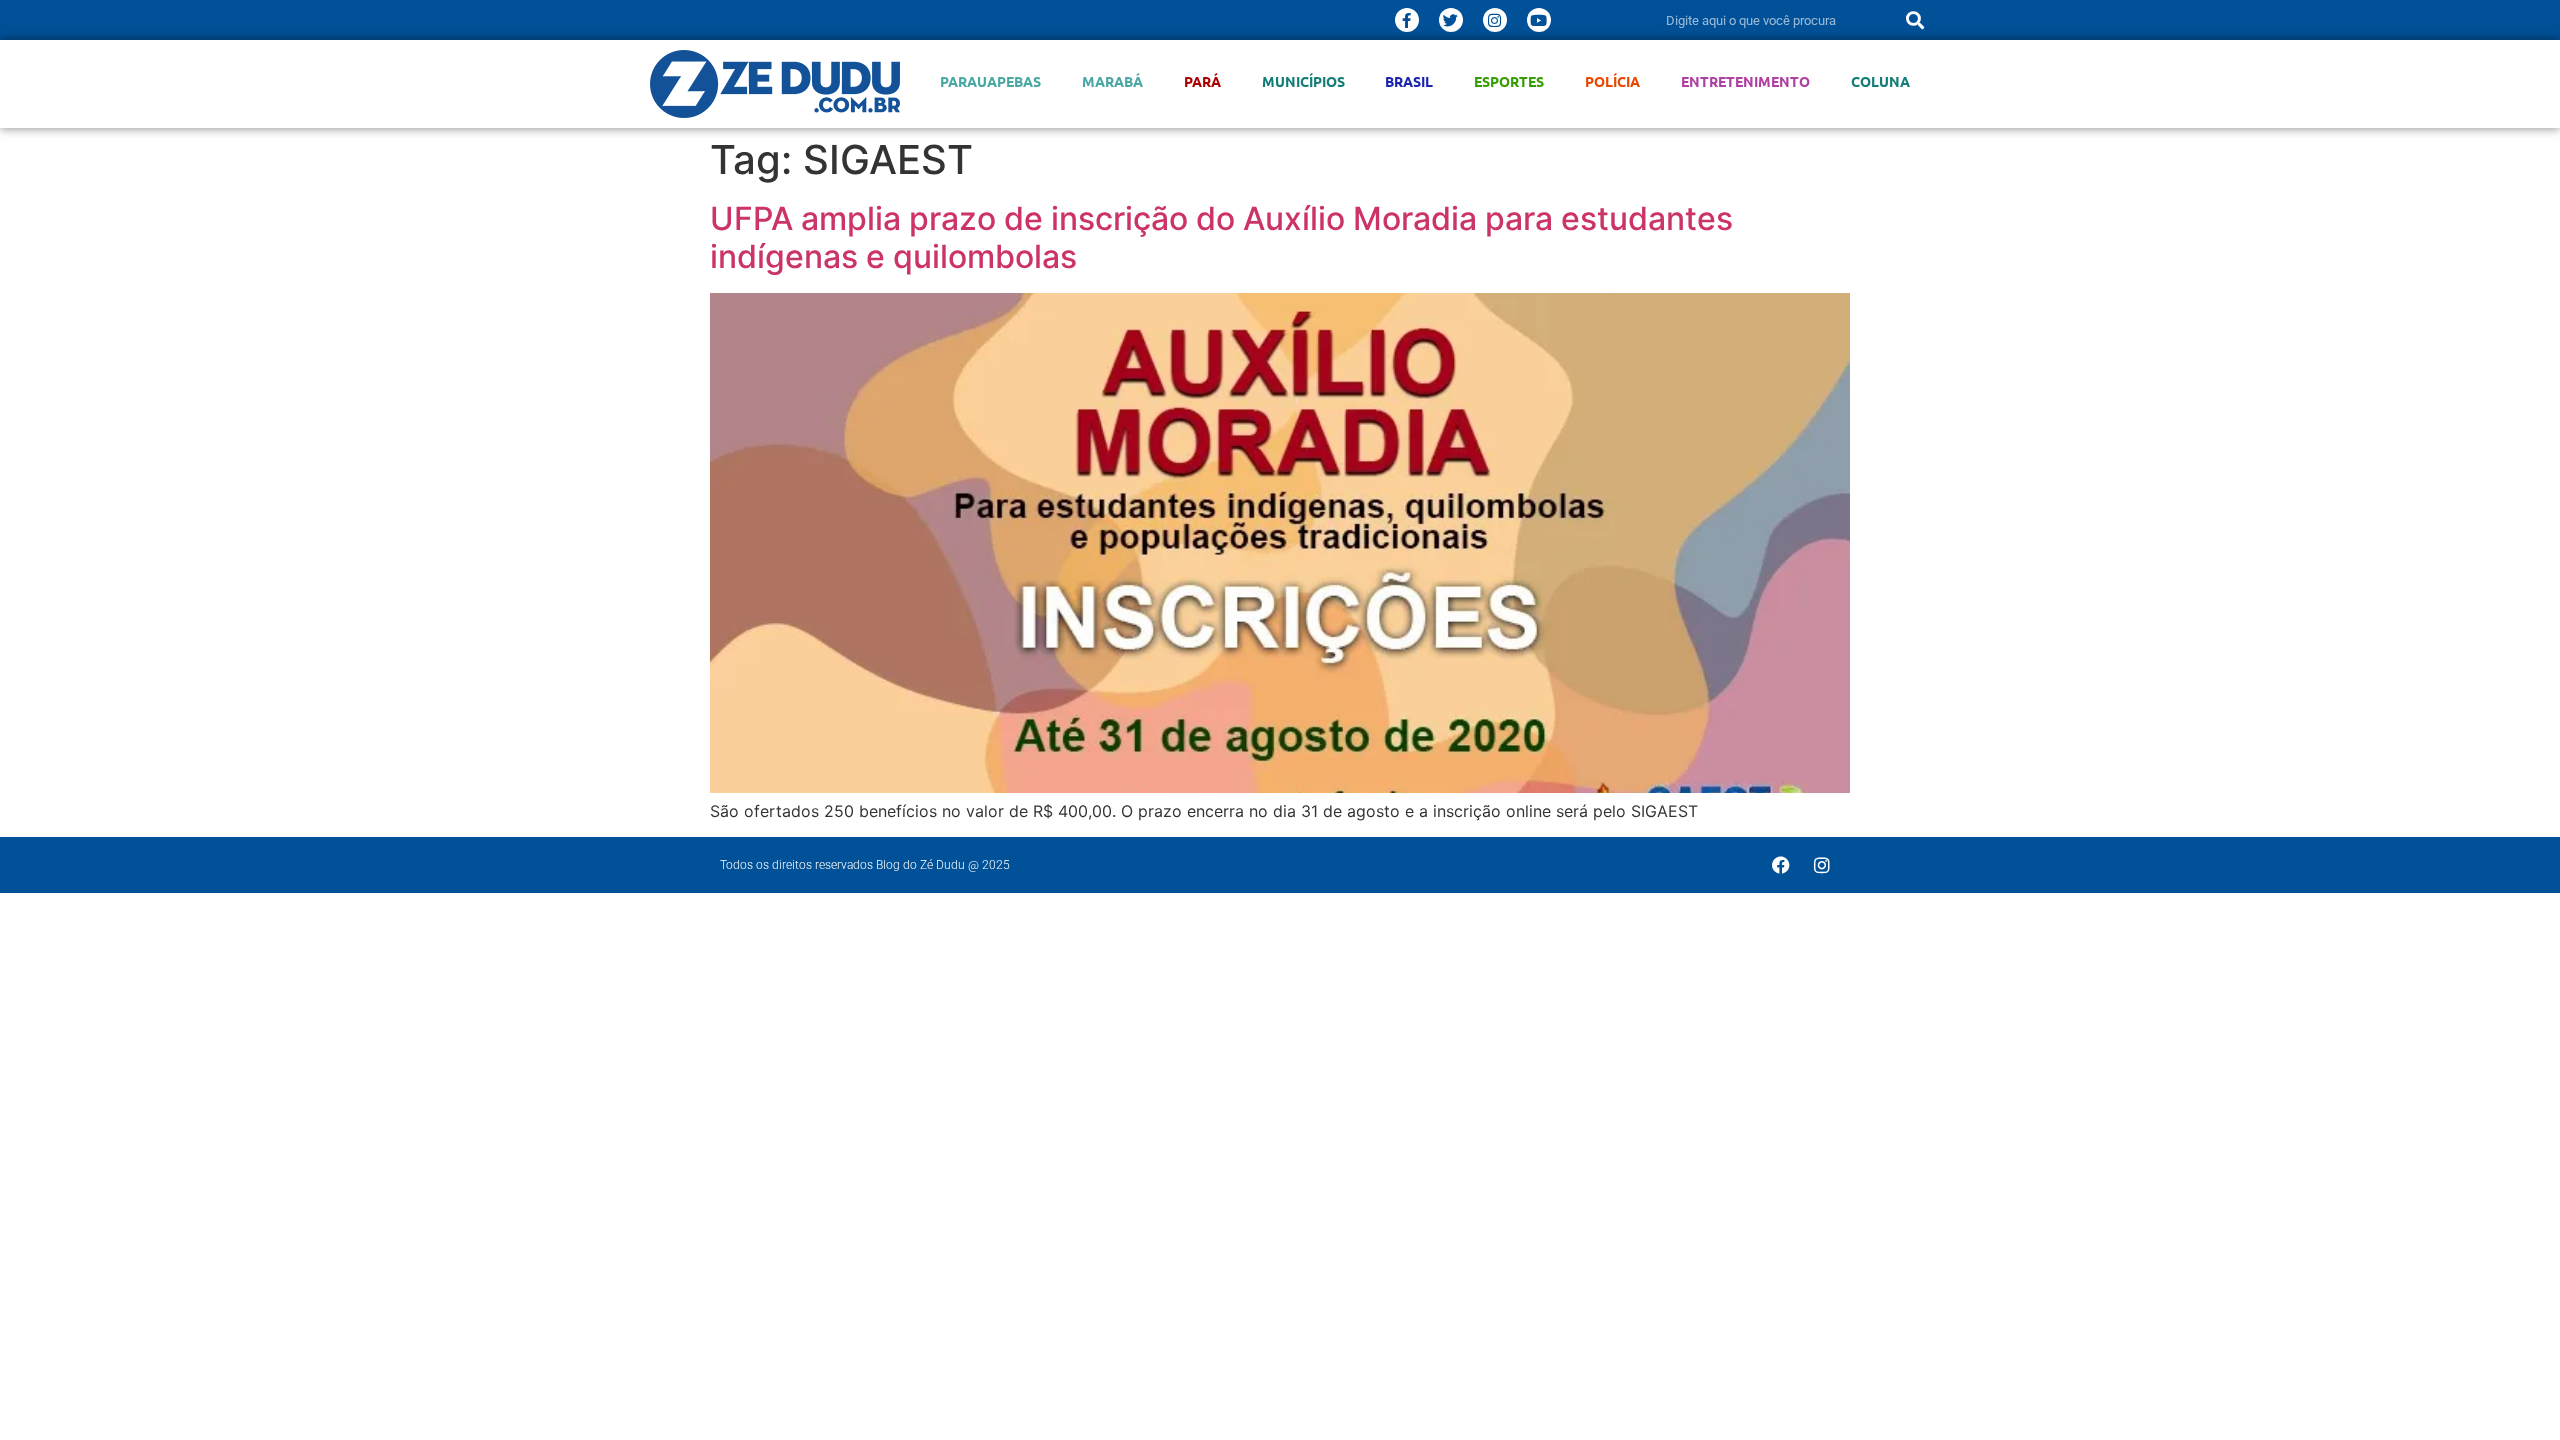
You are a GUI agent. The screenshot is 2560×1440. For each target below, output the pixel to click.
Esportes (1509, 81)
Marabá (1112, 81)
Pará (1202, 81)
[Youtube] (1539, 20)
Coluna (1880, 81)
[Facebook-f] (1407, 20)
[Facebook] (1781, 865)
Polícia (1612, 81)
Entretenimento (1745, 81)
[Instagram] (1495, 20)
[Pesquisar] (1915, 20)
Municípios (1303, 81)
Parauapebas (990, 81)
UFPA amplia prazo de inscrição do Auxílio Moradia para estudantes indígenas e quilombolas (1221, 237)
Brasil (1409, 81)
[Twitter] (1451, 20)
